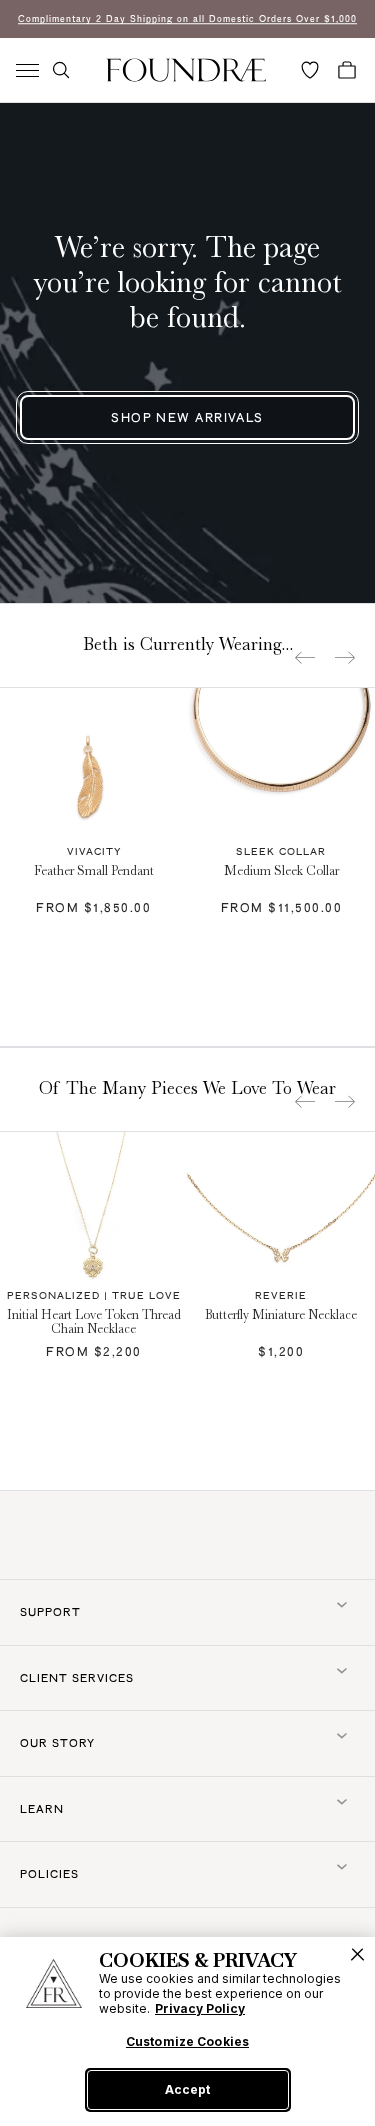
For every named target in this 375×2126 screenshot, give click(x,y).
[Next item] (345, 657)
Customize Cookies (187, 2042)
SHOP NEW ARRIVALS (187, 417)
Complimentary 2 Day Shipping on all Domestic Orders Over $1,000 (187, 18)
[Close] (357, 1954)
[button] (61, 70)
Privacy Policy (200, 2008)
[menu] (27, 70)
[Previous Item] (305, 657)
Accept (187, 2089)
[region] (187, 2031)
